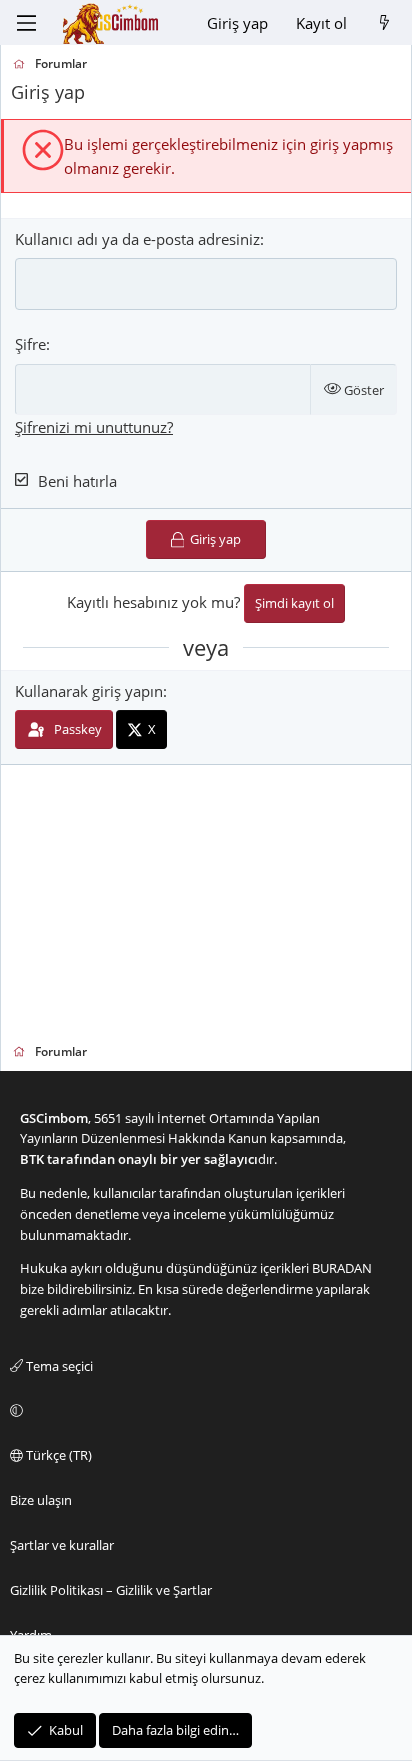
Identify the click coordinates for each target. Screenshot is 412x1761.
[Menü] (26, 23)
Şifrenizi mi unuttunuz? (94, 427)
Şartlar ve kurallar (62, 1545)
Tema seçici (58, 1366)
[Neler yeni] (384, 23)
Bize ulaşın (41, 1500)
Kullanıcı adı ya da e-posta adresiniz (137, 239)
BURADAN (342, 1268)
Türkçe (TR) (57, 1455)
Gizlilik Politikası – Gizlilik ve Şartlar (111, 1590)
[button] (203, 1411)
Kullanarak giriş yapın (89, 691)
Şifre (30, 344)
